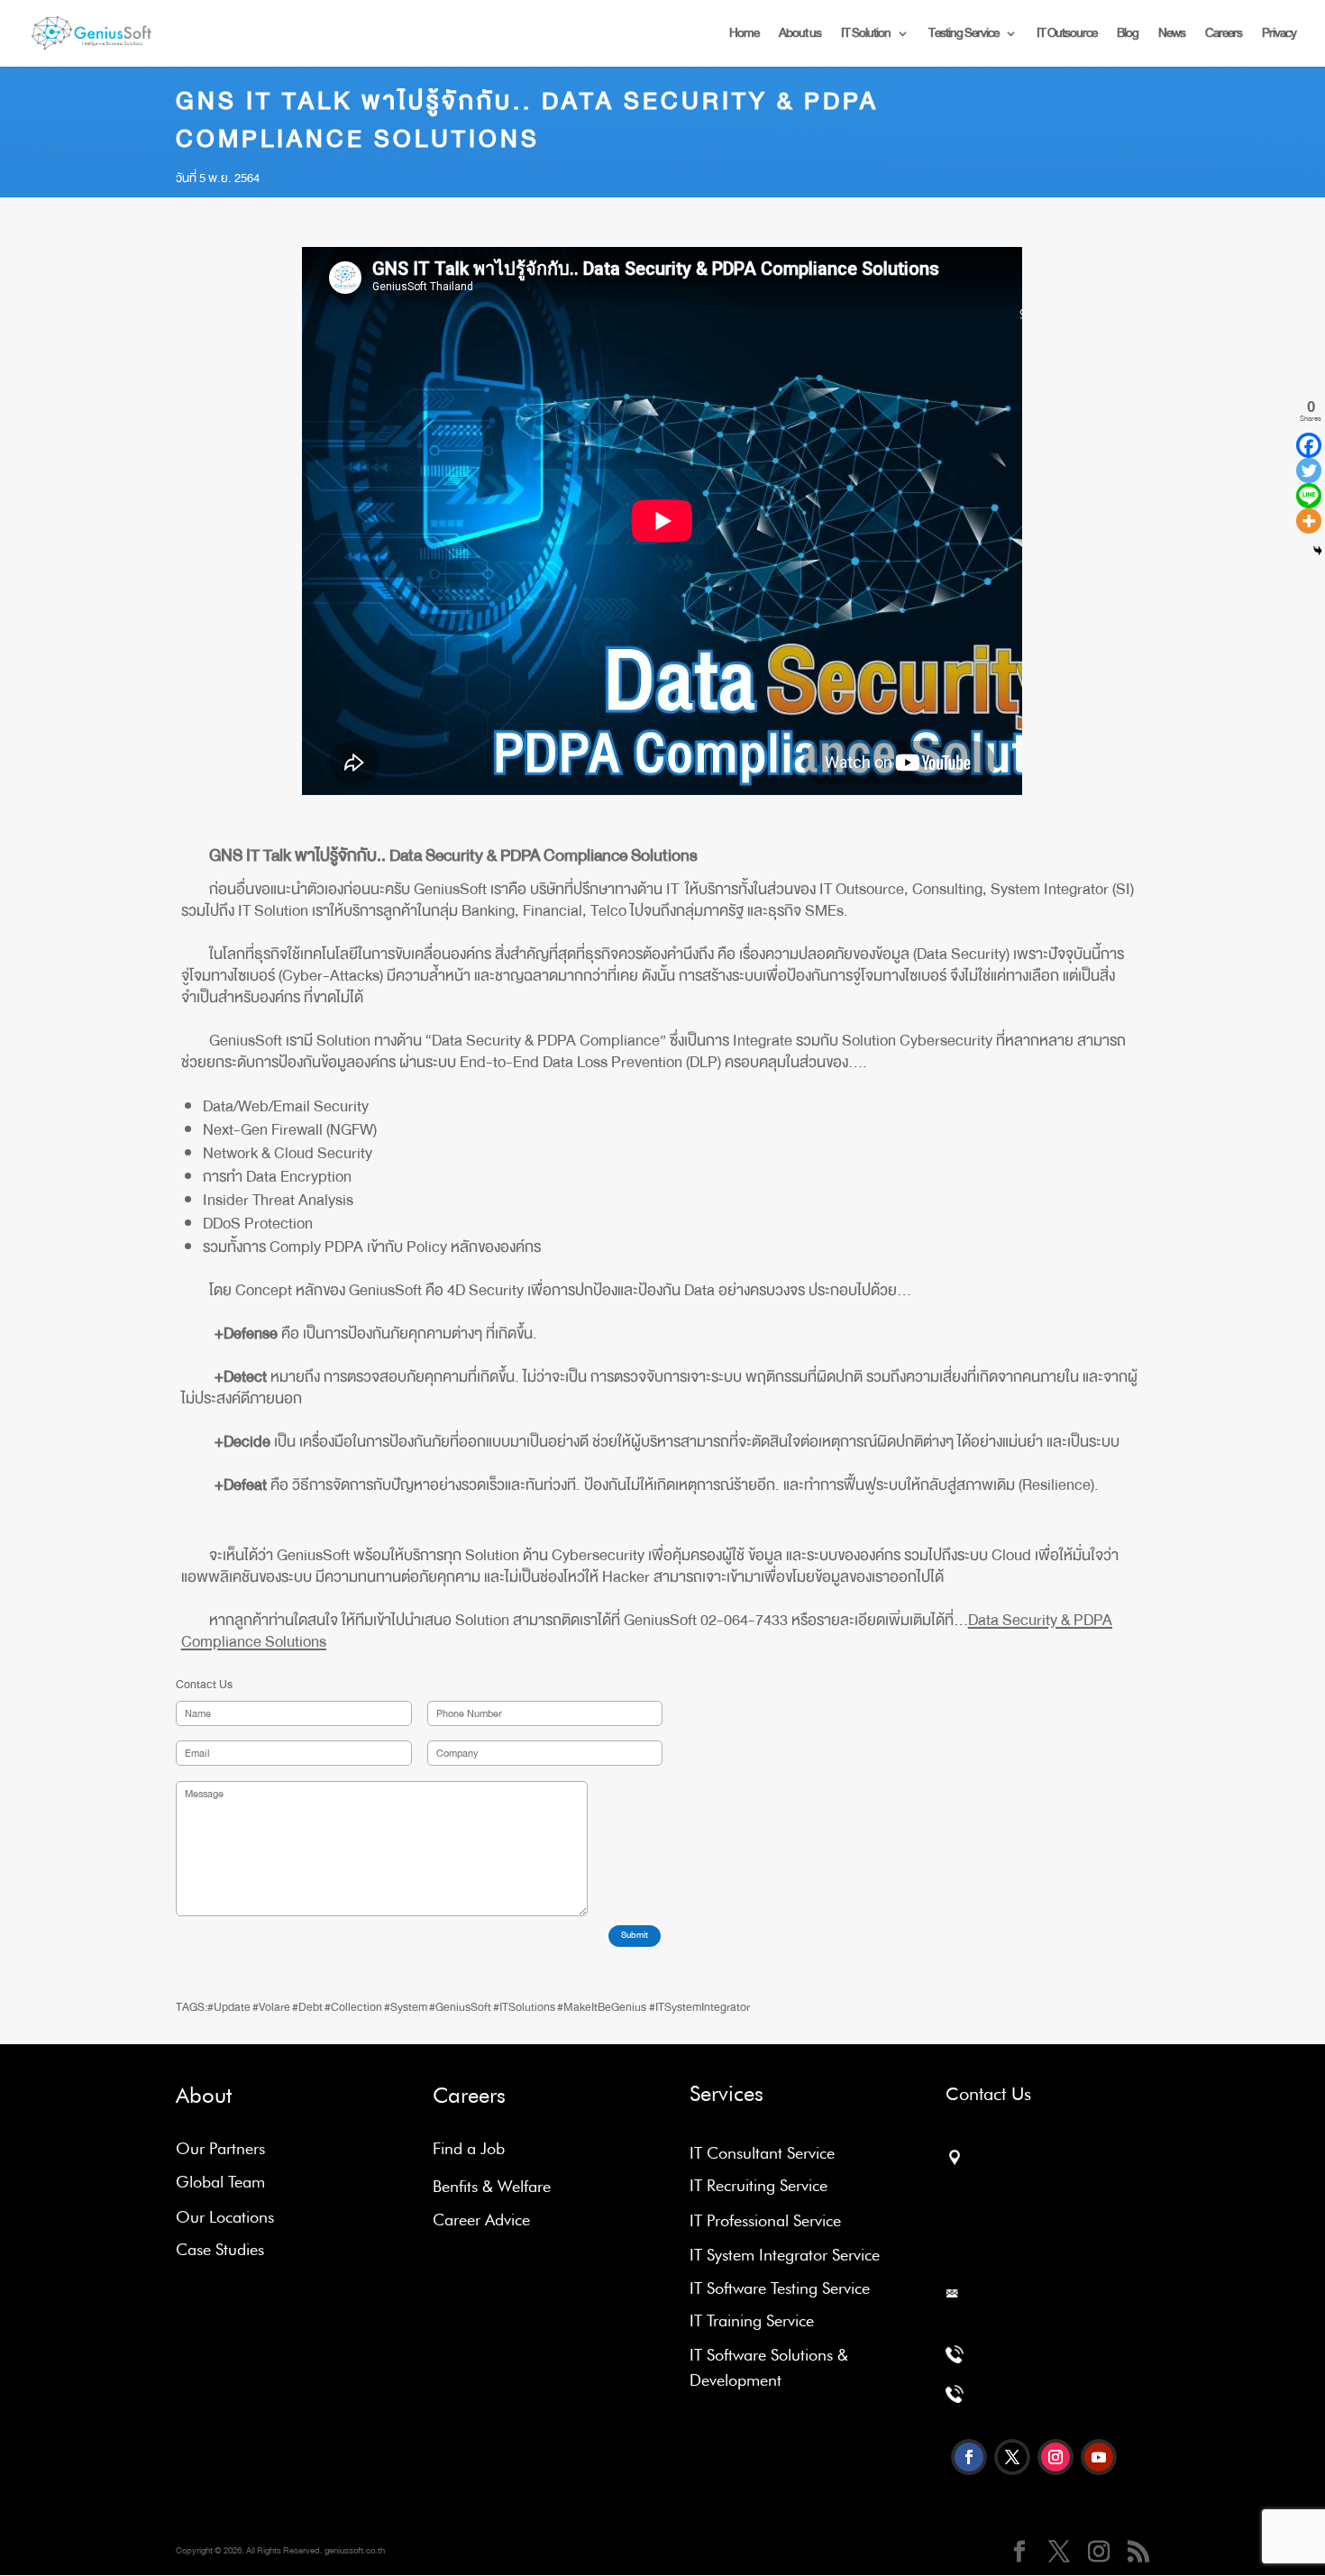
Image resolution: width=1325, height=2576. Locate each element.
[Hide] (1318, 551)
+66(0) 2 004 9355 (1025, 2358)
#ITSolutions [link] (524, 2007)
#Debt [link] (307, 2007)
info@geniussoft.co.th (1014, 2319)
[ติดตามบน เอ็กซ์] (1012, 2457)
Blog (1128, 36)
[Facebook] (1309, 445)
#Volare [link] (271, 2007)
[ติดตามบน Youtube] (1099, 2457)
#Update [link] (229, 2007)
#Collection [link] (353, 2007)
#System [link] (406, 2007)
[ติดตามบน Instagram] (1055, 2457)
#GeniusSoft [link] (460, 2007)
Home (744, 36)
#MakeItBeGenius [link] (602, 2007)
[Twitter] (1309, 470)
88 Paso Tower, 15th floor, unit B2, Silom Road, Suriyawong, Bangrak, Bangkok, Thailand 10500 (1018, 2210)
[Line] (1309, 496)
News (1172, 36)
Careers (1224, 36)
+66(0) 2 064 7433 (1030, 2398)
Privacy (1279, 36)
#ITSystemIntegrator (699, 2007)
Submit (635, 1935)
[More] (1309, 521)
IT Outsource (1067, 36)
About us (800, 36)
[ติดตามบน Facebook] (969, 2457)
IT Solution (866, 36)
